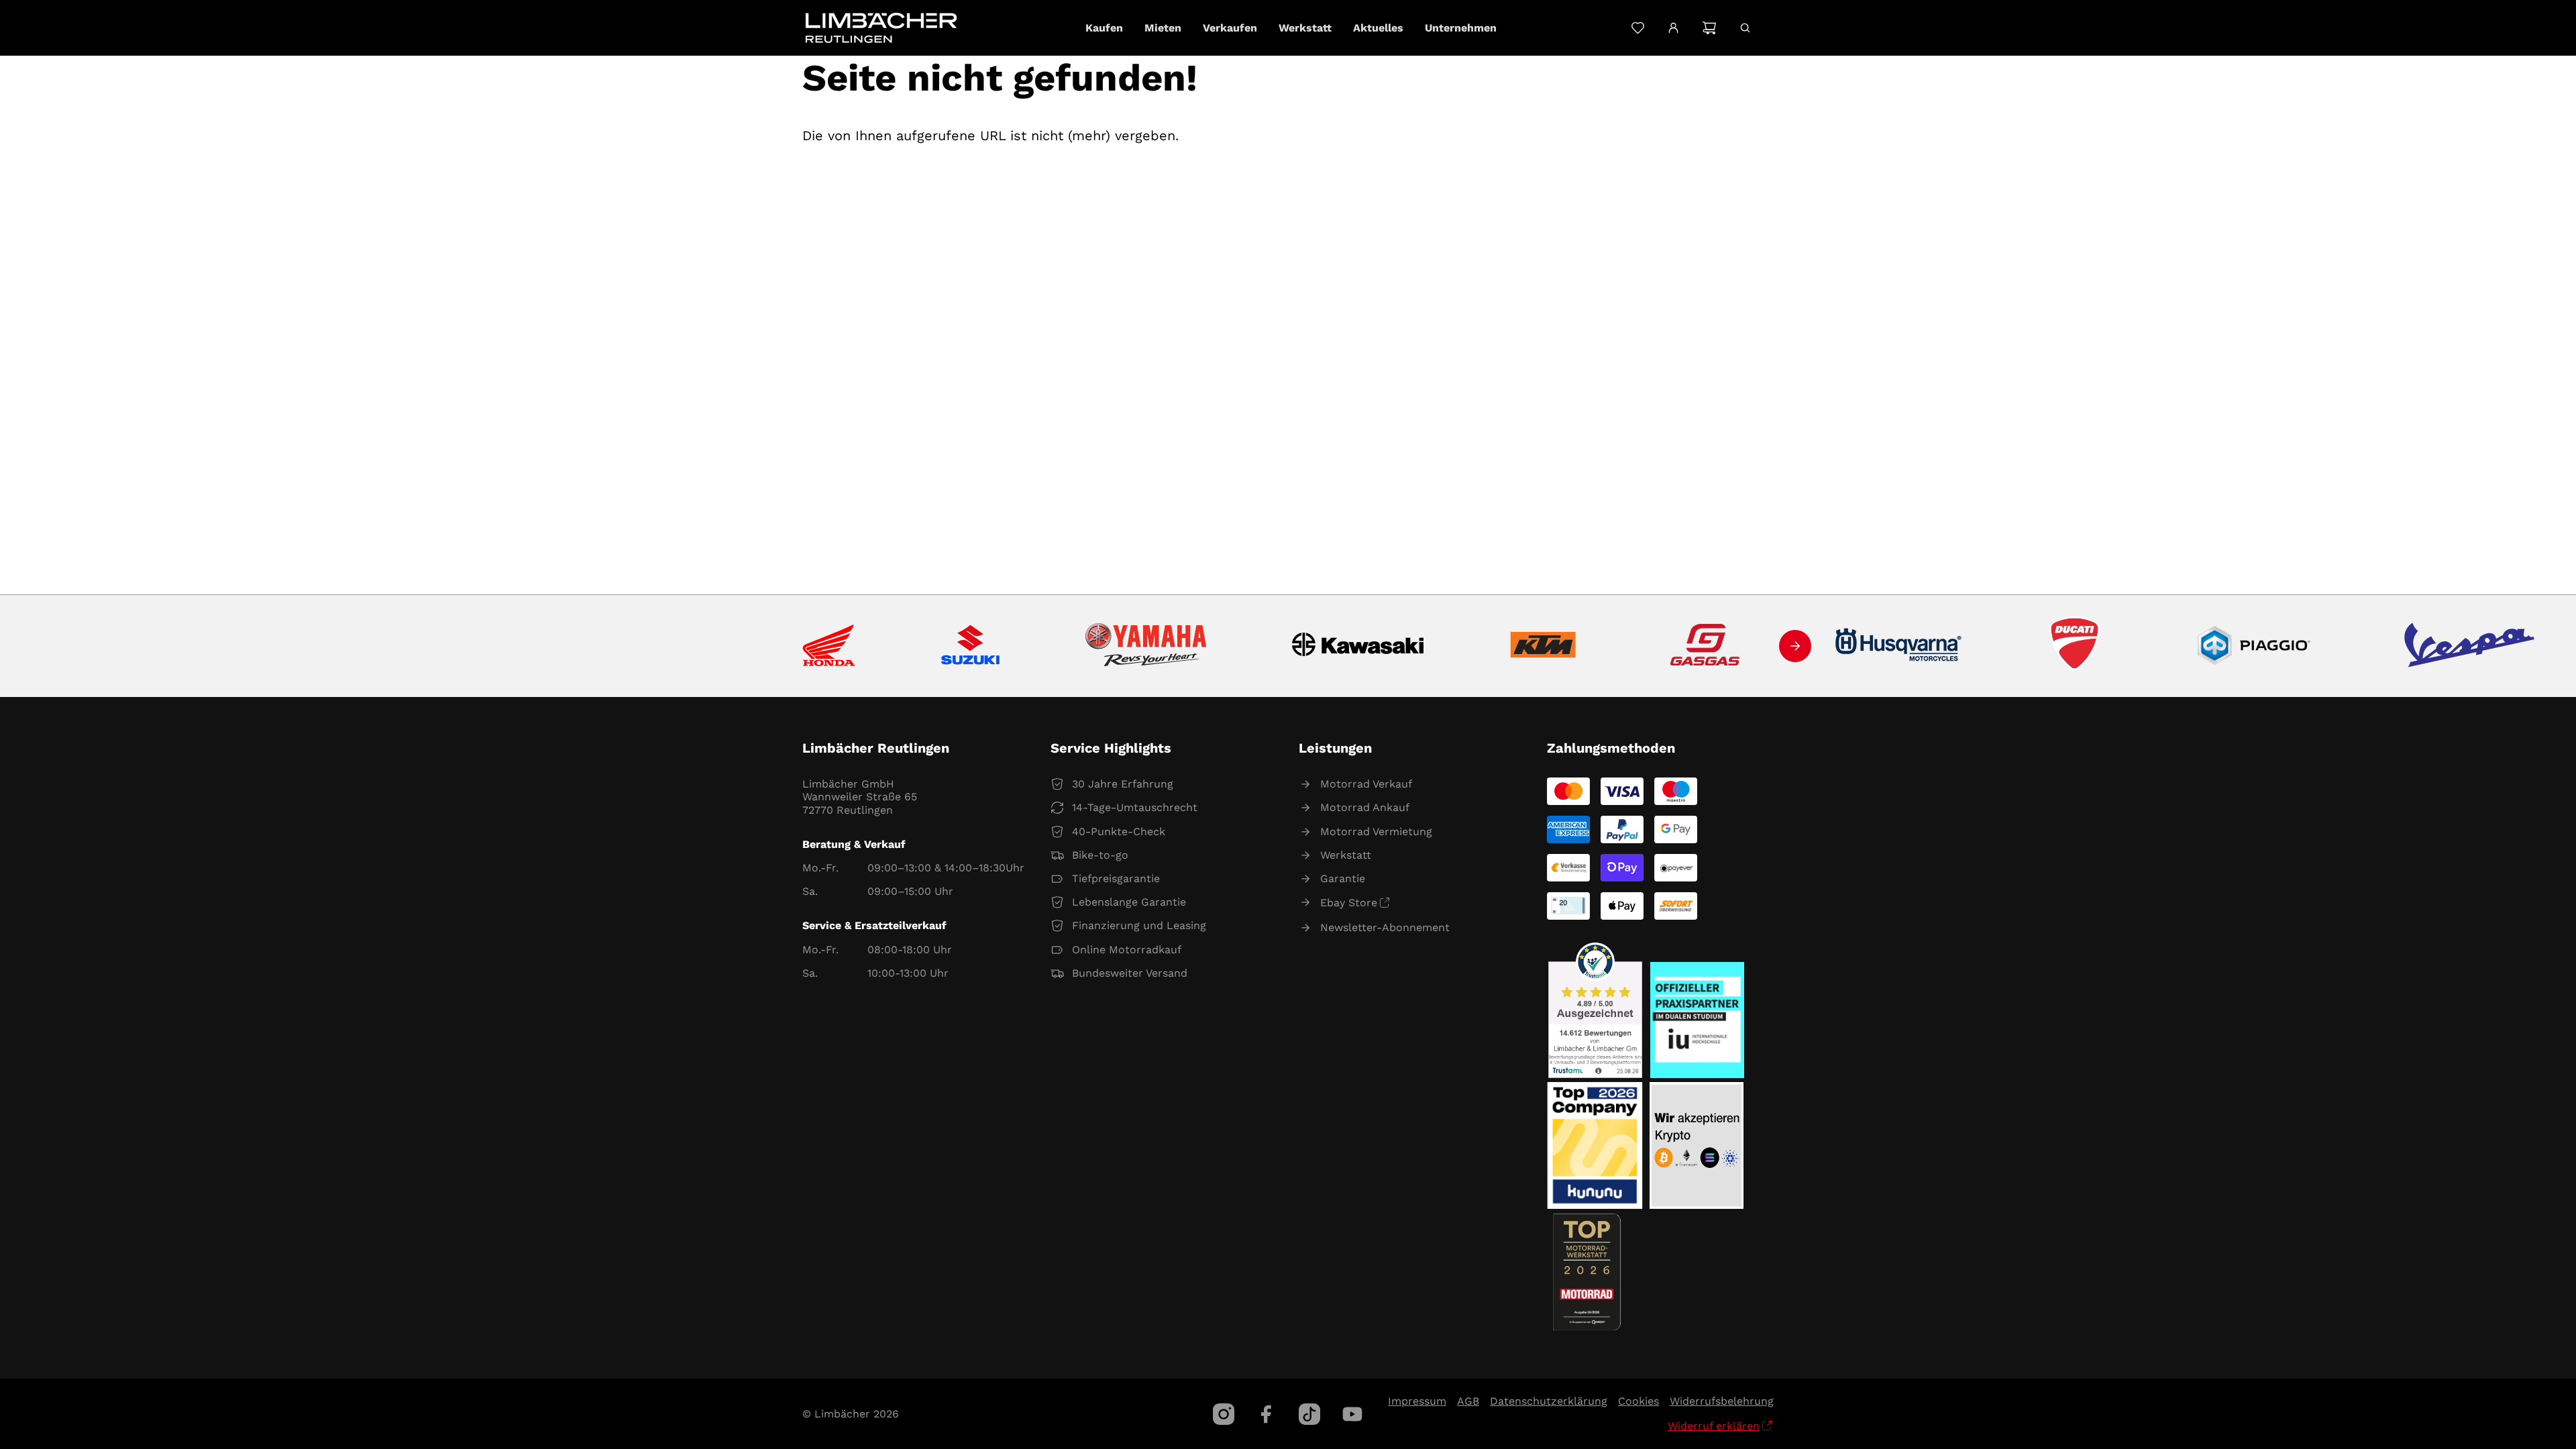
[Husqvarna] (1899, 646)
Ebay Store (1349, 903)
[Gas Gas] (1705, 646)
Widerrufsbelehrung (1722, 1401)
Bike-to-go (1100, 855)
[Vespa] (2469, 646)
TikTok (1309, 1414)
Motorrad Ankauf (1365, 807)
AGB (1468, 1401)
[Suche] (1745, 28)
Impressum (1417, 1401)
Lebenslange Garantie (1129, 902)
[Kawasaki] (1358, 646)
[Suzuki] (970, 646)
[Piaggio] (2254, 646)
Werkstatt (1346, 855)
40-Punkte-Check (1119, 831)
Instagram (1224, 1414)
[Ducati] (2078, 646)
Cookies (1639, 1401)
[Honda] (829, 646)
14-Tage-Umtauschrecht (1135, 807)
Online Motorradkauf (1127, 950)
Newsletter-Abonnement (1385, 927)
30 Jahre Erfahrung (1123, 784)
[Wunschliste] (1638, 28)
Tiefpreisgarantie (1116, 878)
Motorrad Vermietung (1376, 831)
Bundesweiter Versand (1130, 973)
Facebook (1267, 1414)
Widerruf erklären (1714, 1426)
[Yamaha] (1146, 646)
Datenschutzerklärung (1549, 1401)
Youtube (1352, 1414)
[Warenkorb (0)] (1709, 28)
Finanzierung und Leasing (1139, 925)
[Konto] (1673, 28)
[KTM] (1543, 646)
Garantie (1343, 878)
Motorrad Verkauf (1366, 784)
